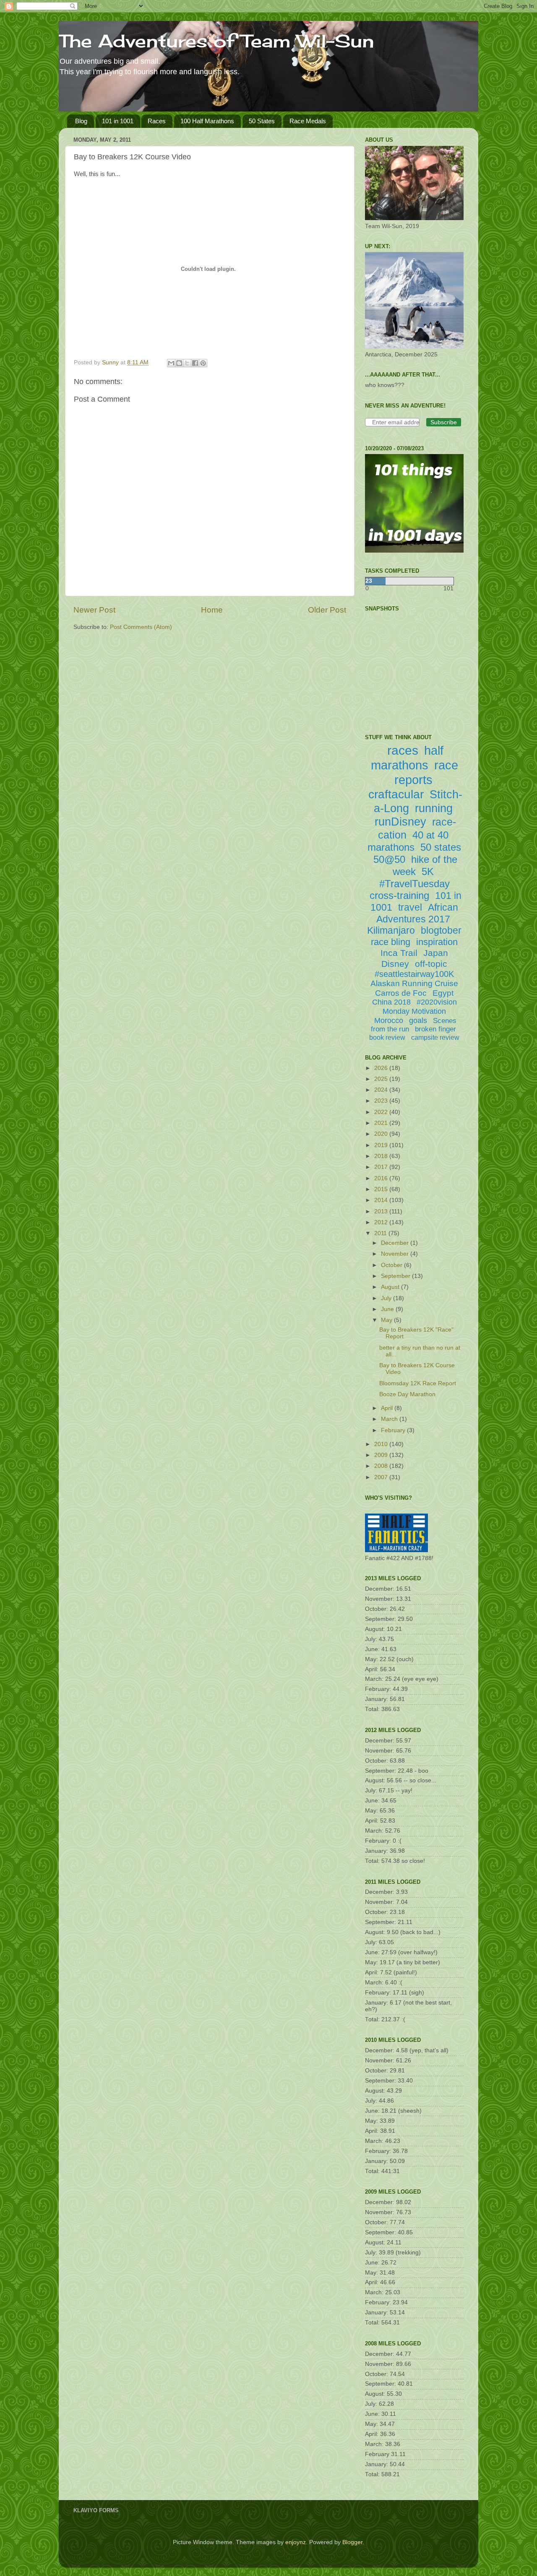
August (391, 1287)
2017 (382, 1167)
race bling (391, 942)
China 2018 (391, 1002)
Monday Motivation (414, 1011)
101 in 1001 (118, 121)
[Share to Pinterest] (203, 363)
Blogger (352, 2542)
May (387, 1320)
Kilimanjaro (391, 930)
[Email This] (171, 363)
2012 (382, 1222)
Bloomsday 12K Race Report (418, 1383)
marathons (391, 847)
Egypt (443, 993)
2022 (382, 1112)
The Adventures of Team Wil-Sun (216, 41)
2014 (382, 1200)
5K (428, 871)
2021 (382, 1123)
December (396, 1243)
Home (212, 610)
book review (387, 1037)
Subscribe (444, 422)
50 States (262, 121)
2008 (382, 1466)
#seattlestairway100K (414, 974)
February (394, 1430)
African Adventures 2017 (417, 913)
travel (410, 907)
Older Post (327, 610)
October (392, 1265)
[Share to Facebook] (195, 363)
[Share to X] (187, 363)
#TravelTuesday (414, 884)
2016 (382, 1178)
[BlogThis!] (179, 363)
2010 (382, 1444)
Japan (436, 953)
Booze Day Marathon (407, 1394)
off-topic (431, 964)
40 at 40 (430, 835)
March (390, 1419)
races (403, 750)
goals (418, 1021)
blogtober (441, 930)
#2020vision (437, 1002)
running (434, 808)
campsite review (435, 1037)
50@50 (389, 859)
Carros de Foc (401, 993)
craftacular (396, 794)
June (388, 1309)
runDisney (400, 822)
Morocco (389, 1021)
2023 (382, 1101)
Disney (395, 964)
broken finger (435, 1029)
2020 (382, 1134)
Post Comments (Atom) (141, 627)
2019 (382, 1145)
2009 (382, 1455)
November (396, 1254)
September (396, 1276)
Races (157, 121)
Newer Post (94, 610)
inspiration (437, 942)
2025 (382, 1079)
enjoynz (296, 2542)
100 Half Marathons (207, 121)
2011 (381, 1233)
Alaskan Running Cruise (414, 983)
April (388, 1408)
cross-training (399, 895)
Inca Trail (399, 953)
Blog (81, 121)
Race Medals (308, 121)
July (387, 1298)
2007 (382, 1477)
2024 (382, 1090)
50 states (441, 847)
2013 (382, 1211)
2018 (382, 1156)
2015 (382, 1189)
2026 (382, 1068)
